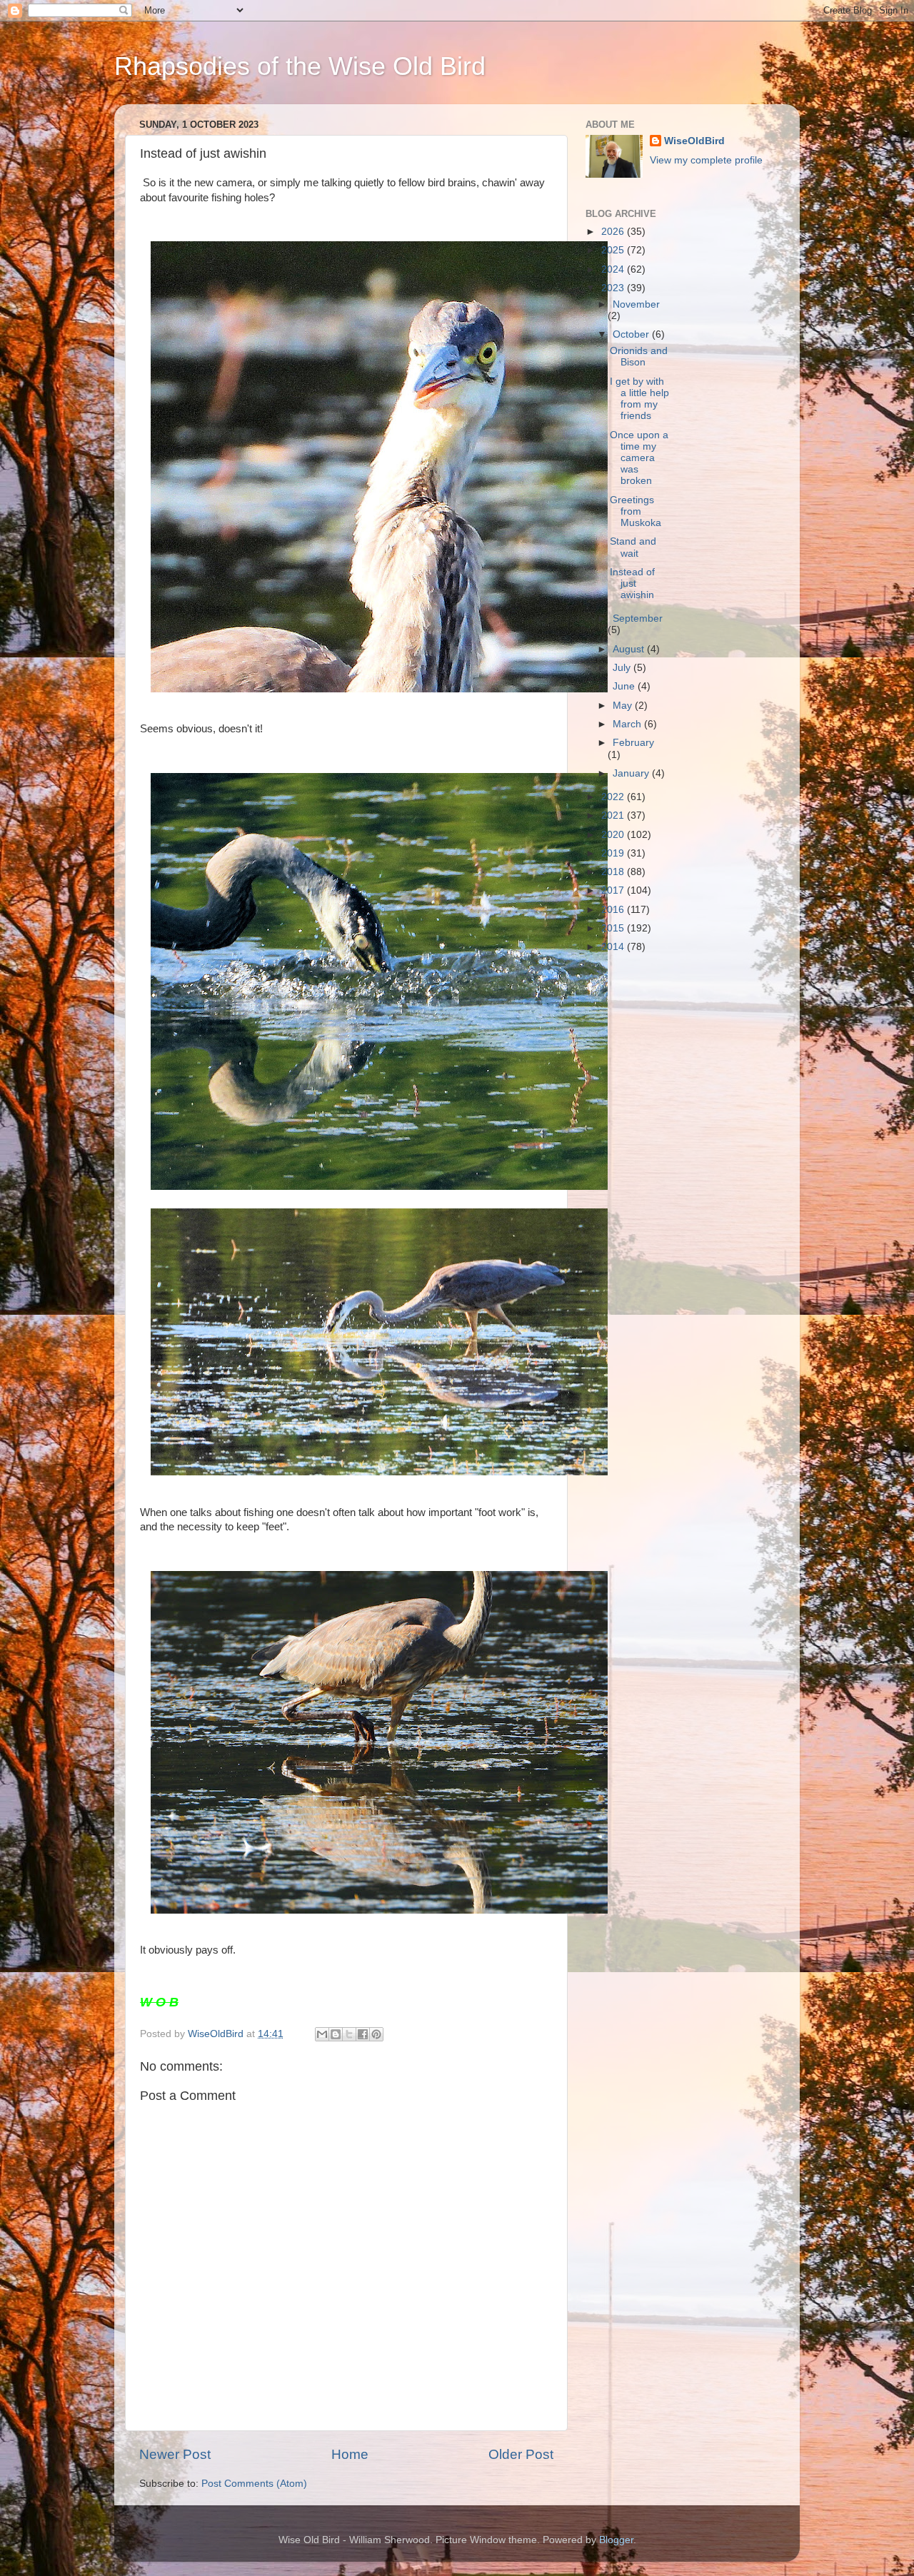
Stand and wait (633, 547)
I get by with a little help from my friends (639, 399)
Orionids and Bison (639, 357)
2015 (614, 928)
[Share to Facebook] (363, 2034)
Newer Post (175, 2454)
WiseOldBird (694, 141)
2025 (614, 250)
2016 (614, 910)
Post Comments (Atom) (254, 2484)
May (624, 706)
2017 (614, 890)
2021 (614, 815)
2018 (614, 872)
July (623, 668)
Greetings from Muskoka (636, 511)
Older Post (521, 2454)
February (633, 743)
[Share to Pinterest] (376, 2034)
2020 (614, 835)
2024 (614, 269)
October (632, 334)
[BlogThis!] (336, 2034)
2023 (614, 288)
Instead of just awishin (632, 584)
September (638, 618)
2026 (614, 232)
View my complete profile (706, 160)
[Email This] (322, 2034)
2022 (614, 797)
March (628, 724)
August (630, 649)
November (636, 304)
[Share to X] (349, 2034)
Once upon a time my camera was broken (639, 458)
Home (350, 2454)
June (625, 686)
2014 (614, 947)
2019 (614, 853)
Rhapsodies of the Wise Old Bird (300, 66)
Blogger (616, 2540)
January (632, 773)
